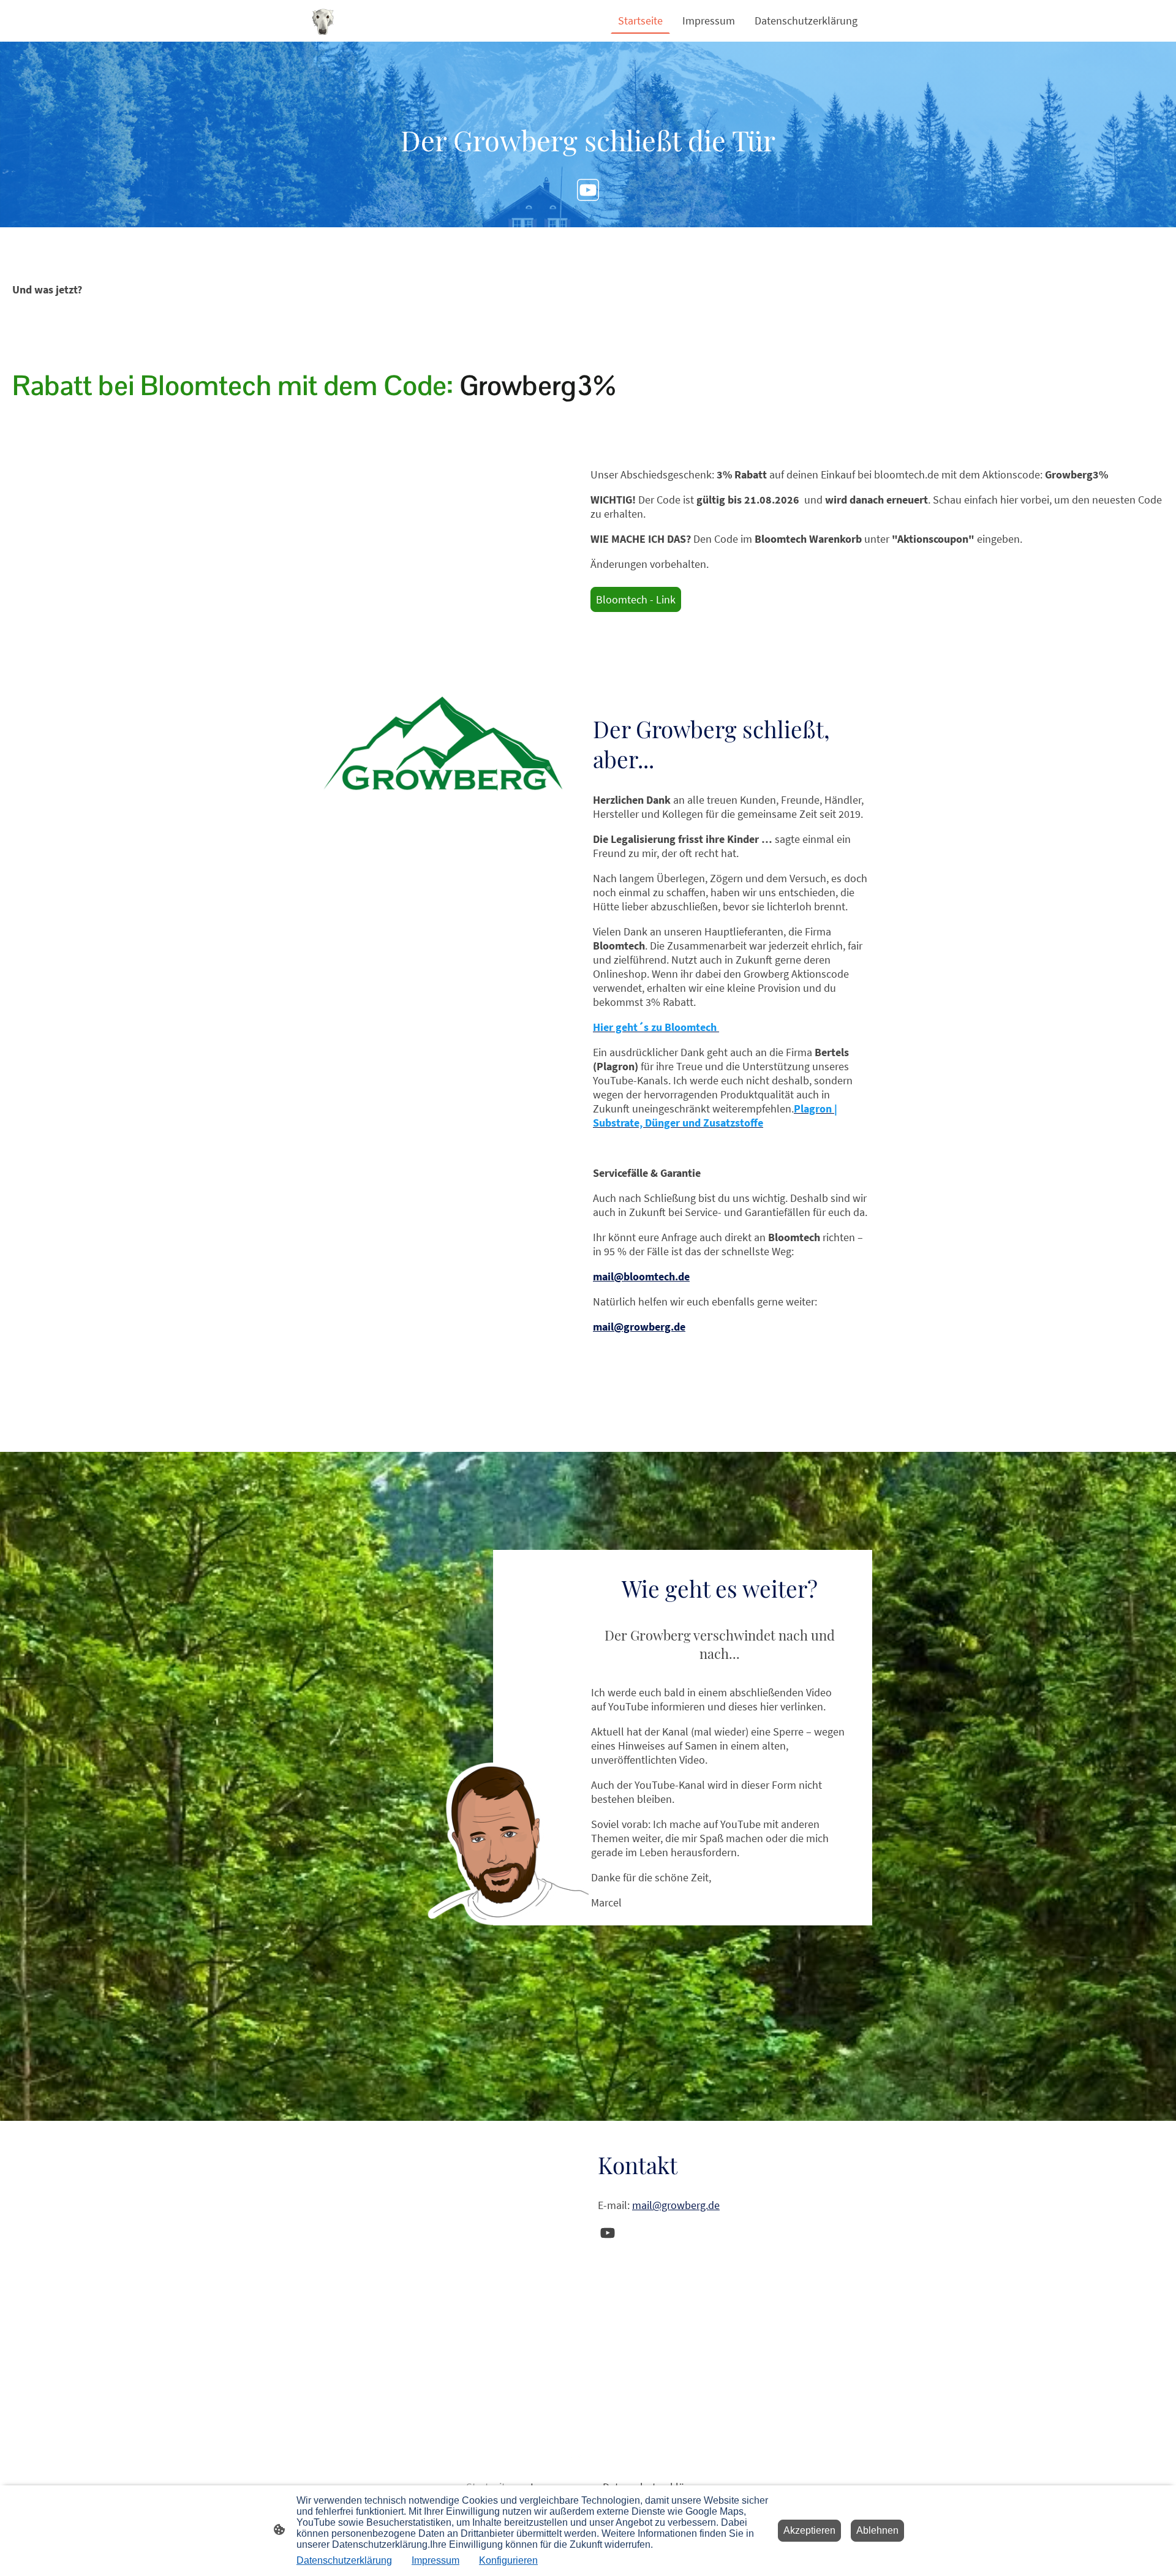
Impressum (435, 2560)
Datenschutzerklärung (344, 2560)
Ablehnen (877, 2530)
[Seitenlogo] (323, 21)
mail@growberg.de (676, 2205)
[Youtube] (588, 190)
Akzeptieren (809, 2530)
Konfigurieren (508, 2560)
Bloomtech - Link (636, 599)
